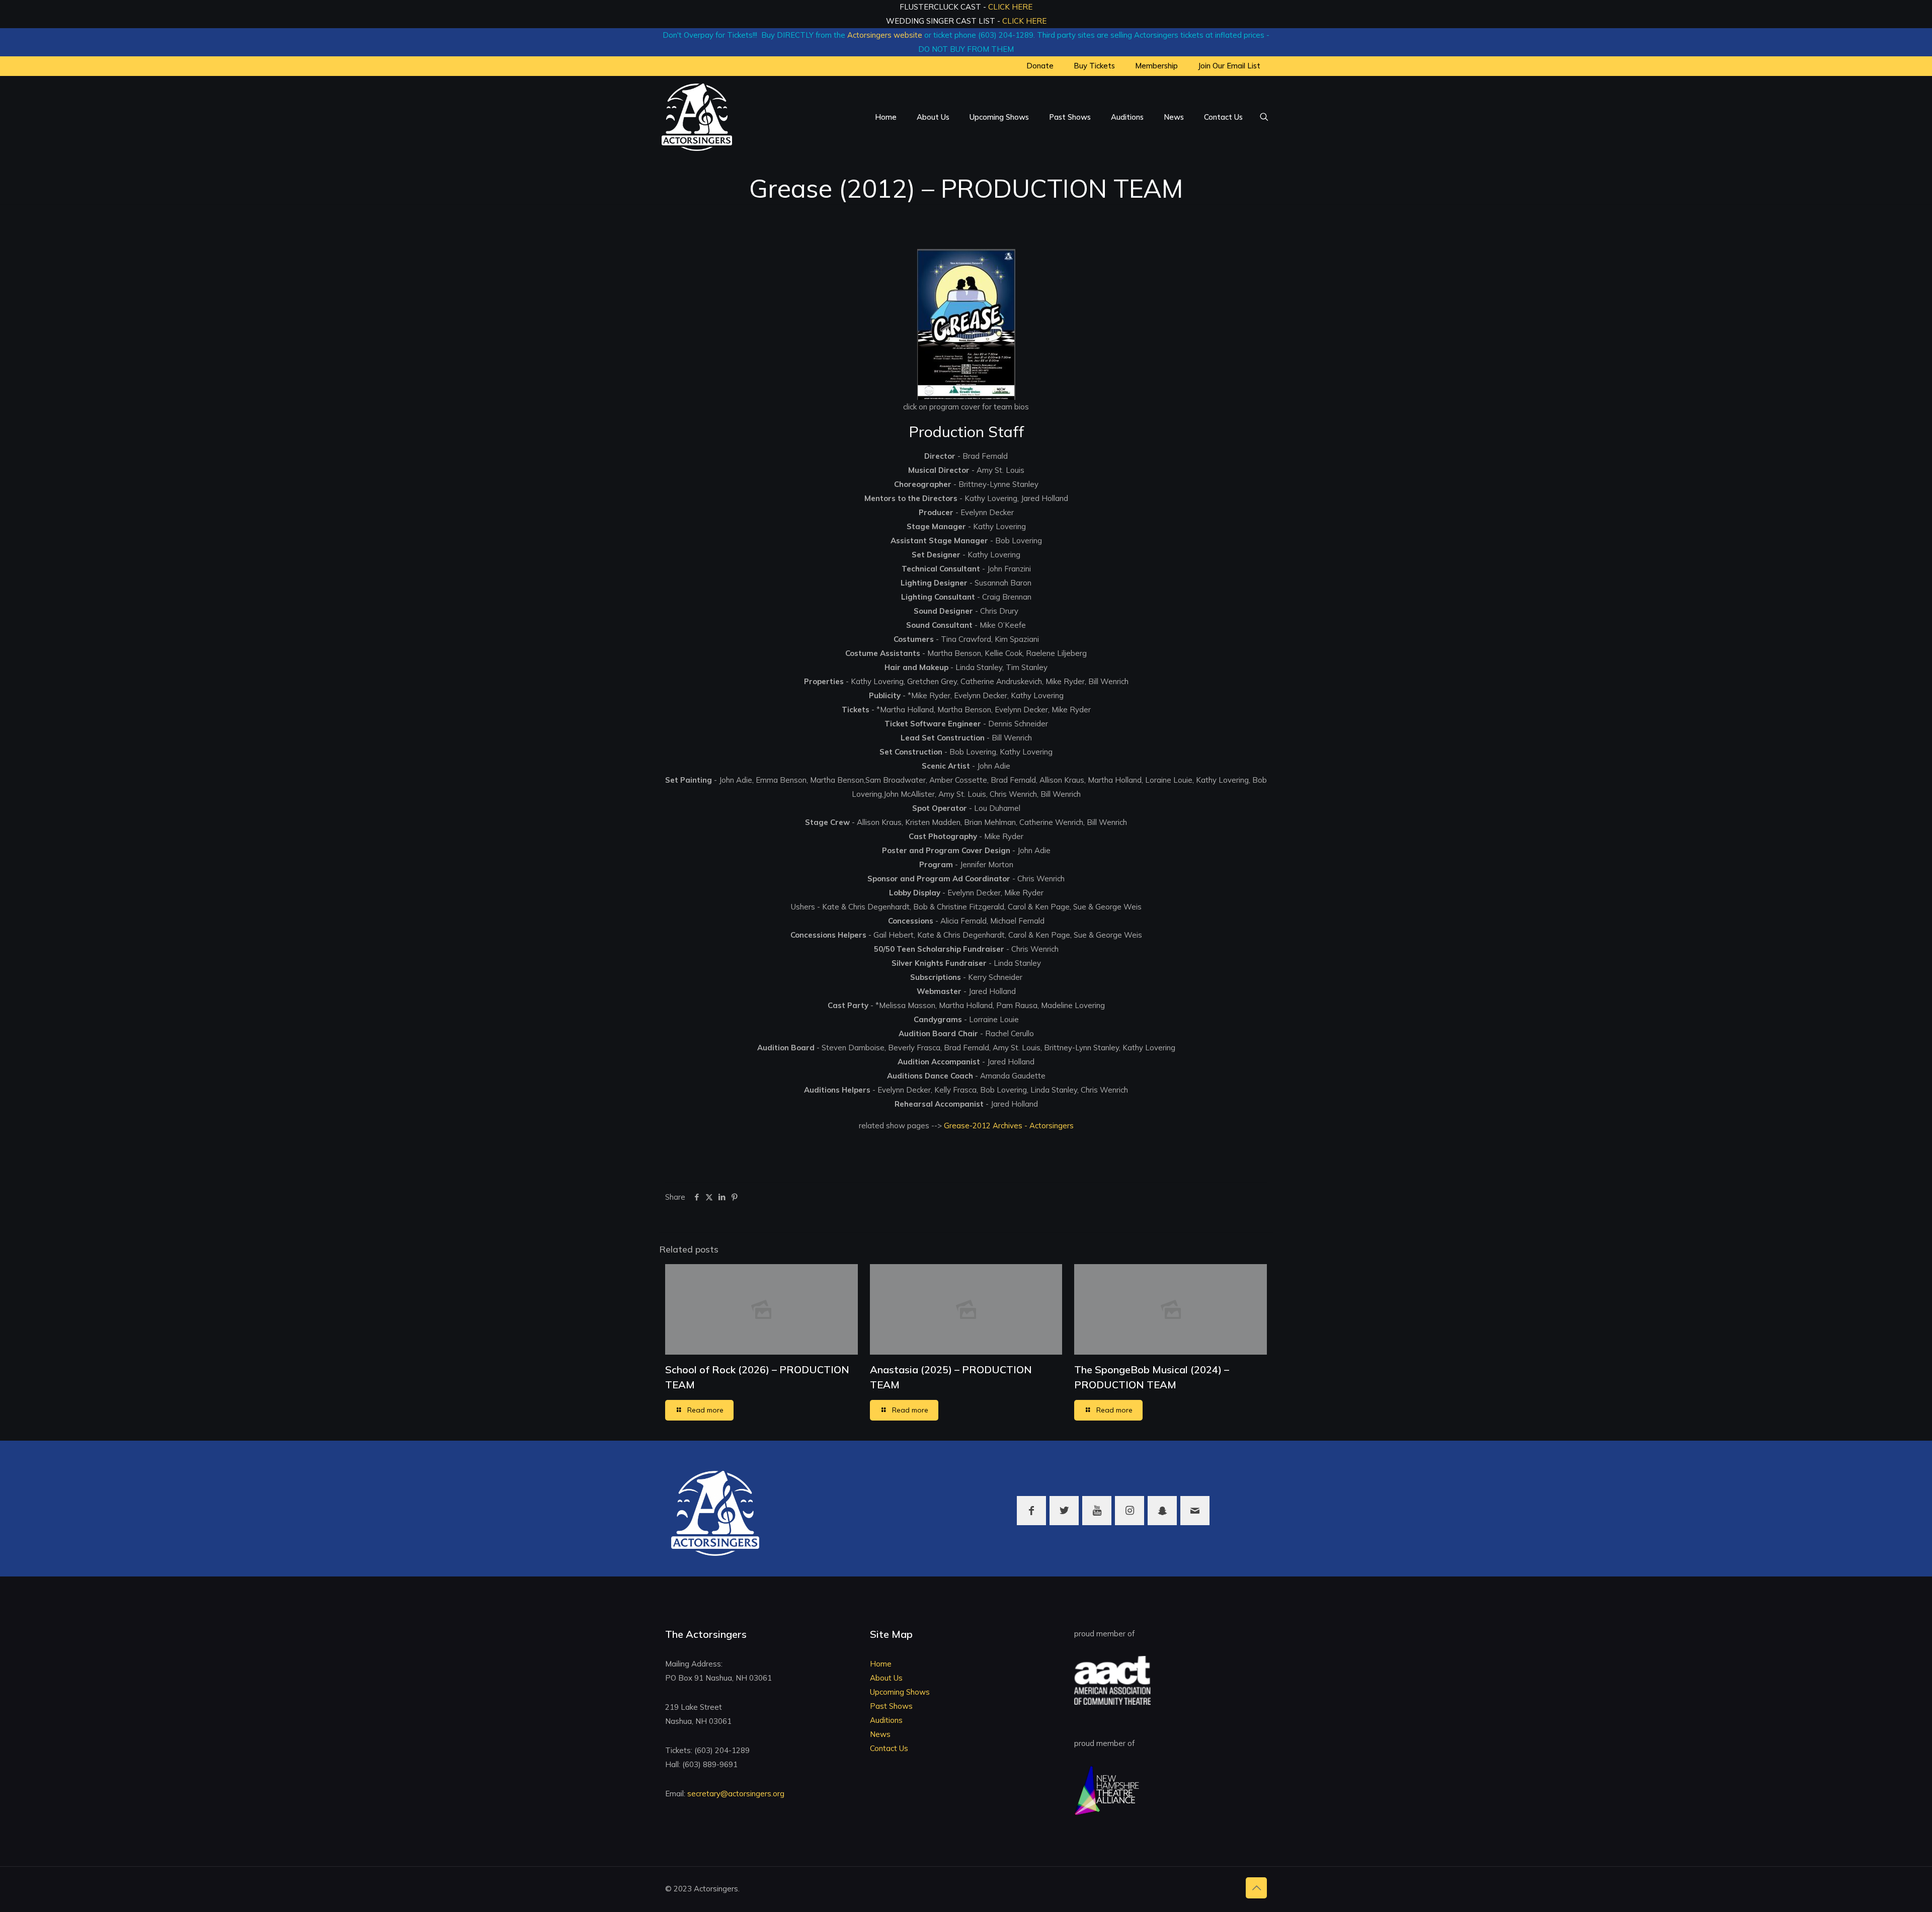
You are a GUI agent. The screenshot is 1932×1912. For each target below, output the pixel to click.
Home (881, 1664)
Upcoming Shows (900, 1692)
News (880, 1734)
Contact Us (889, 1748)
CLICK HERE (1010, 7)
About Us (886, 1678)
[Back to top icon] (1256, 1888)
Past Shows (891, 1706)
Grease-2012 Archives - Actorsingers (1008, 1126)
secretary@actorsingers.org (736, 1794)
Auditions (886, 1720)
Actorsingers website (885, 35)
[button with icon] (1031, 1511)
